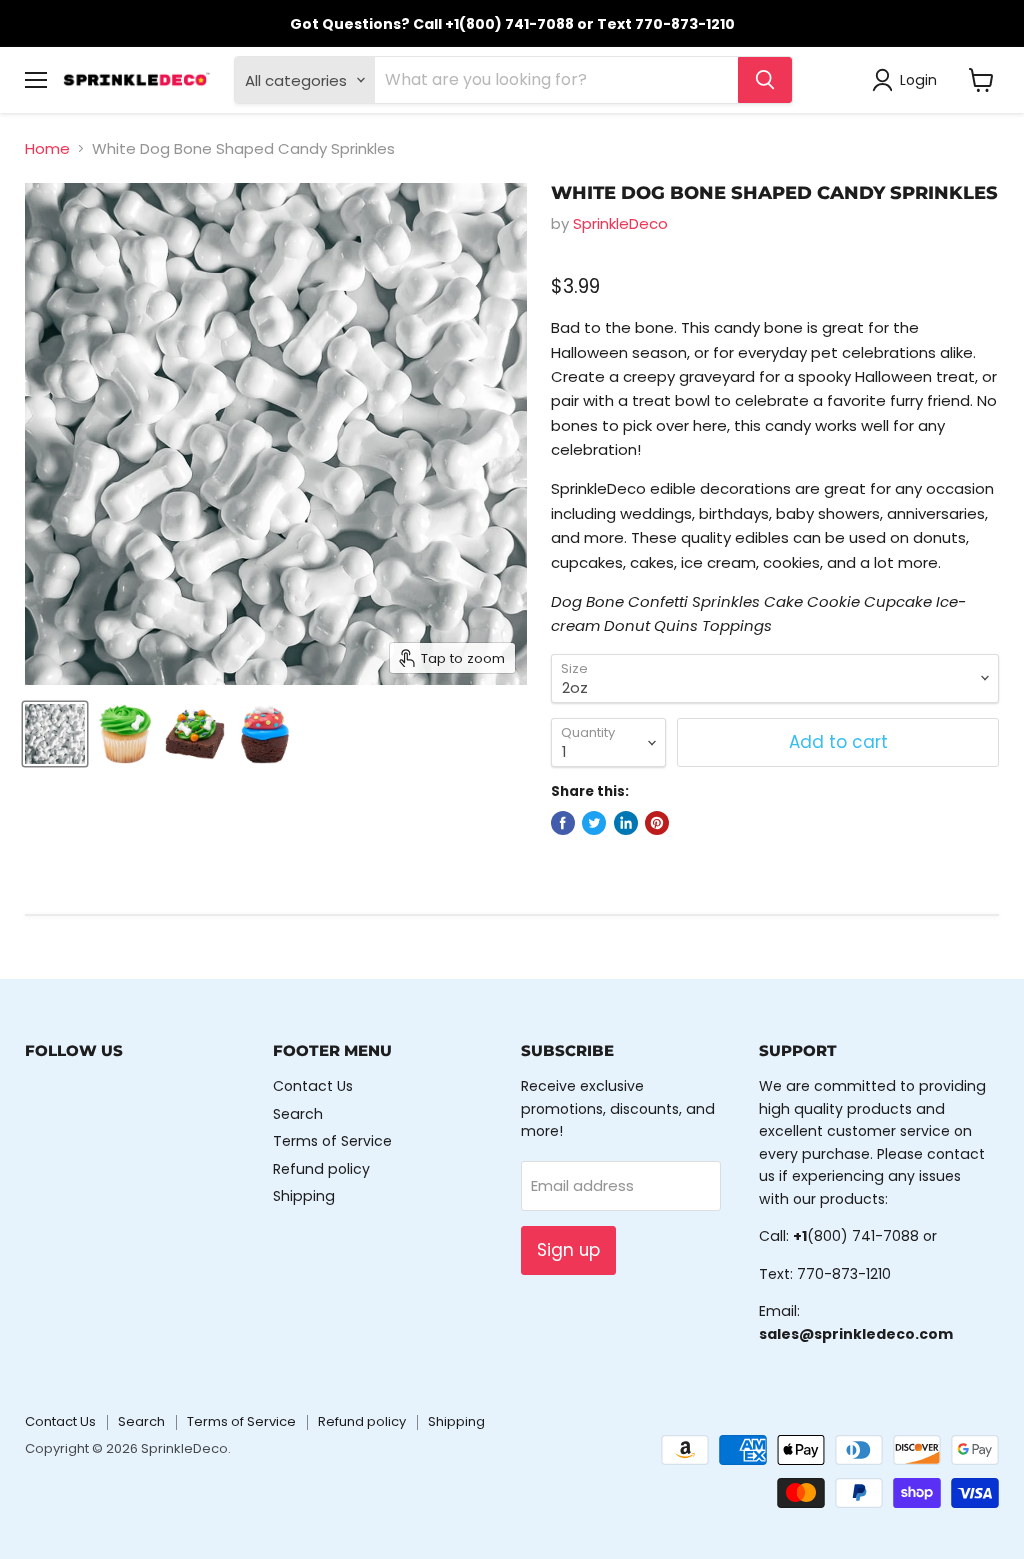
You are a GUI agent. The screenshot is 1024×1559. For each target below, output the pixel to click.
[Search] (765, 80)
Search (298, 1114)
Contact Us (313, 1086)
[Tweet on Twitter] (594, 823)
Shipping (304, 1196)
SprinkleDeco (620, 223)
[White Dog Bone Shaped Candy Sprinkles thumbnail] (55, 734)
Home (47, 148)
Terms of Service (332, 1141)
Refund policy (321, 1169)
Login (918, 80)
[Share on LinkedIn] (626, 823)
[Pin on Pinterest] (657, 823)
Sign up (568, 1250)
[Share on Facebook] (563, 823)
